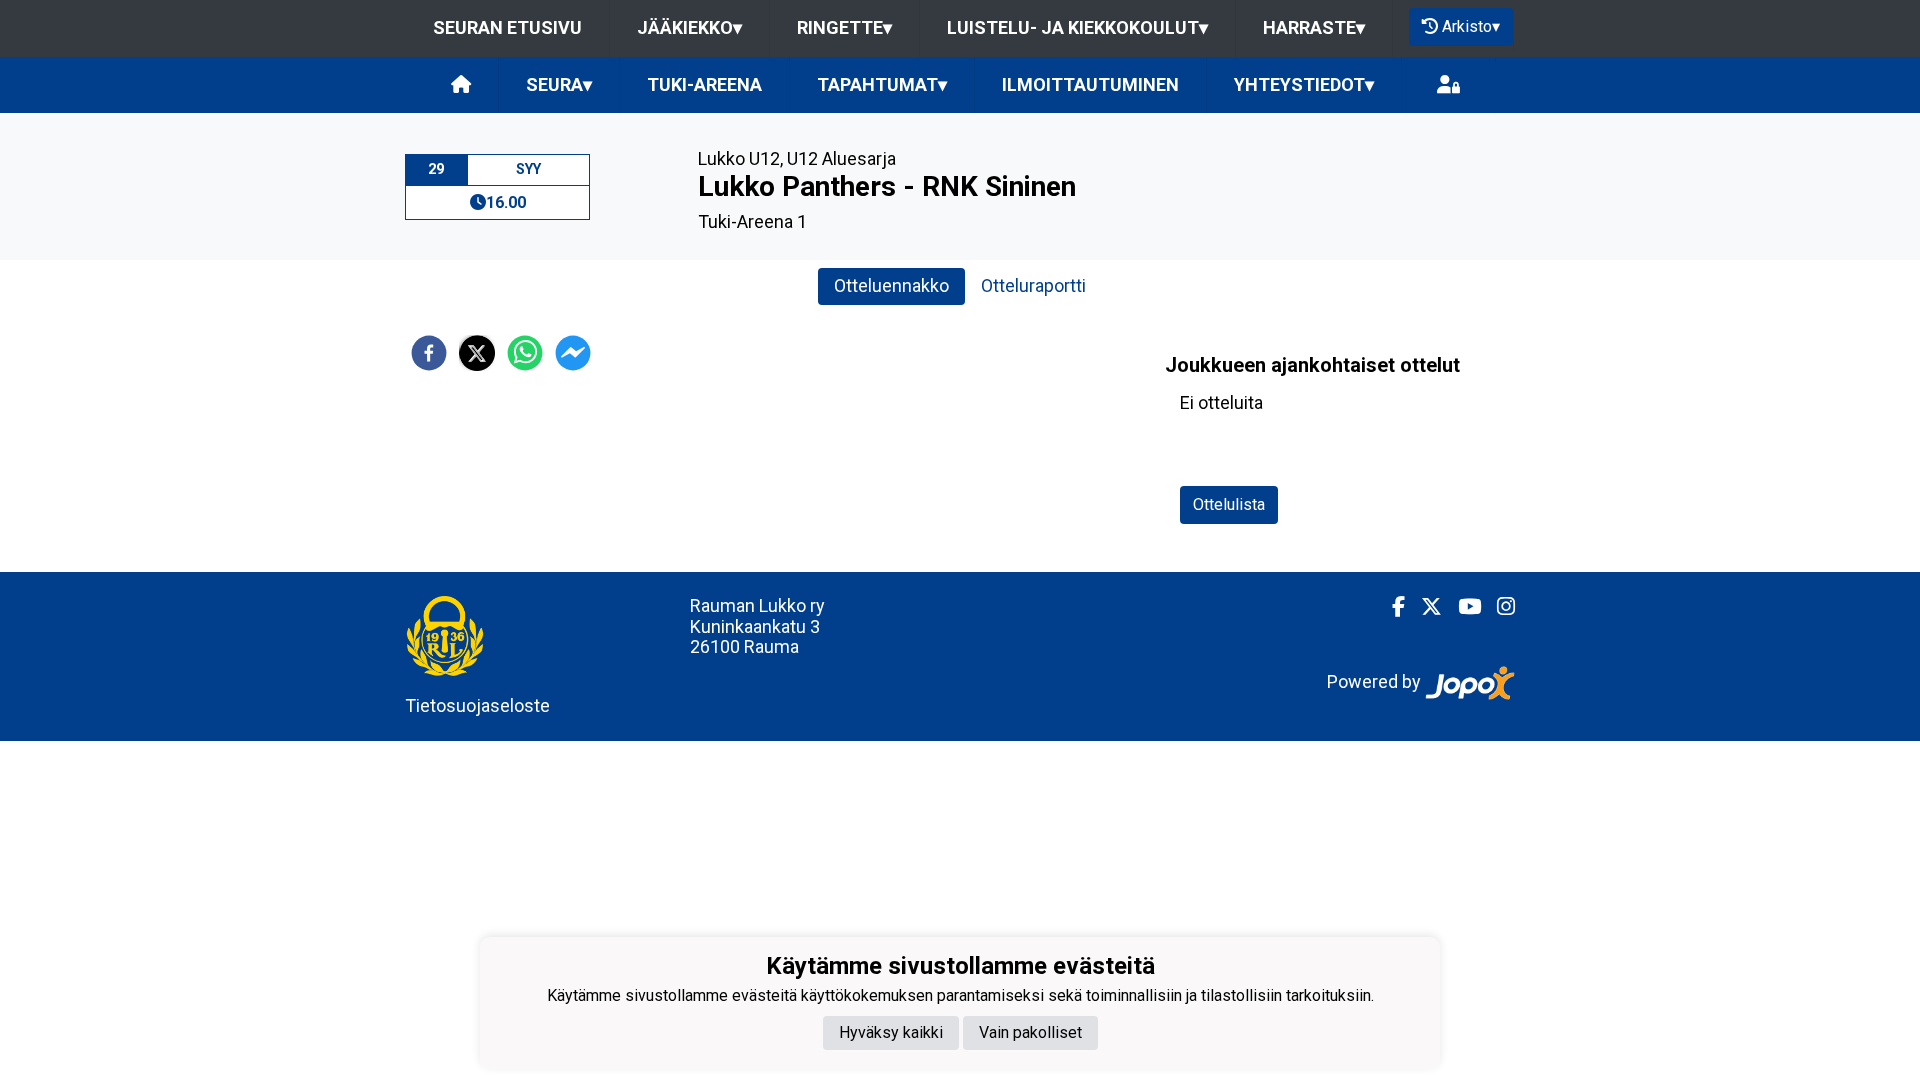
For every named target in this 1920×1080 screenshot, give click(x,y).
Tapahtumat (882, 84)
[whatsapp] (525, 353)
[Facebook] (1390, 607)
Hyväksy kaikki (891, 1032)
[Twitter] (1423, 607)
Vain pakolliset (1030, 1032)
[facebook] (429, 353)
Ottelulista (1229, 504)
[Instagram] (1498, 607)
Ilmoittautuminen (1090, 84)
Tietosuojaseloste (477, 705)
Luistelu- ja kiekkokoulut (1077, 27)
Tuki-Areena (704, 84)
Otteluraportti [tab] (1033, 285)
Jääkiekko (689, 27)
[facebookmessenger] (573, 353)
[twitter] (477, 353)
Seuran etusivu (507, 27)
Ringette (844, 27)
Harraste (1314, 27)
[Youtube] (1461, 607)
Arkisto (1471, 26)
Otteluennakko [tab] (891, 285)
